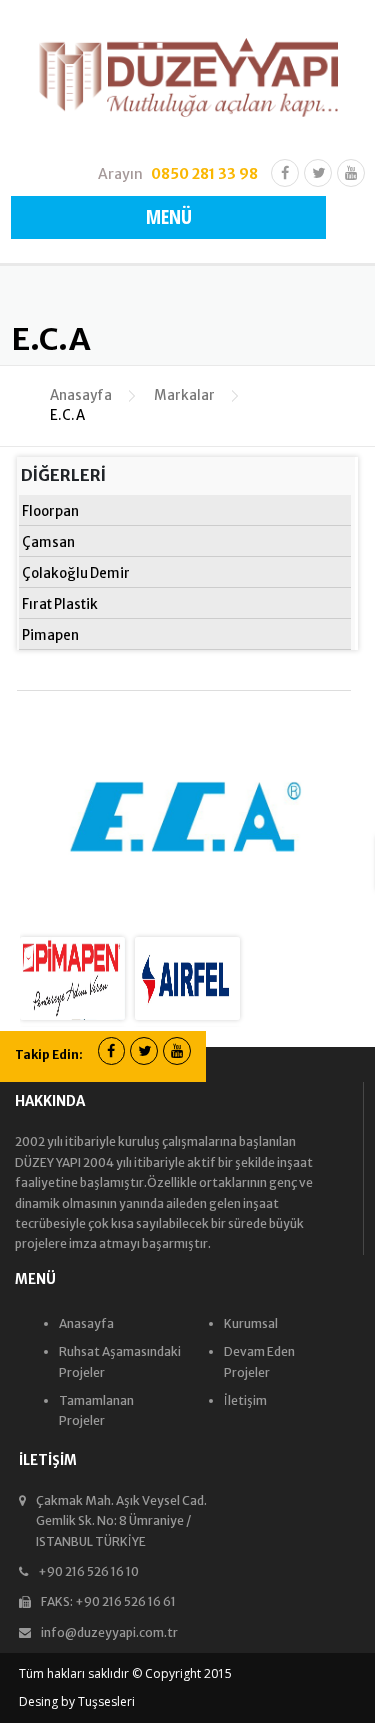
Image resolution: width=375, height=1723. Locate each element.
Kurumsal (251, 1323)
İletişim (245, 1400)
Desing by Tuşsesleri (77, 1701)
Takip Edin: (49, 1054)
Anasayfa (81, 395)
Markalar (184, 395)
